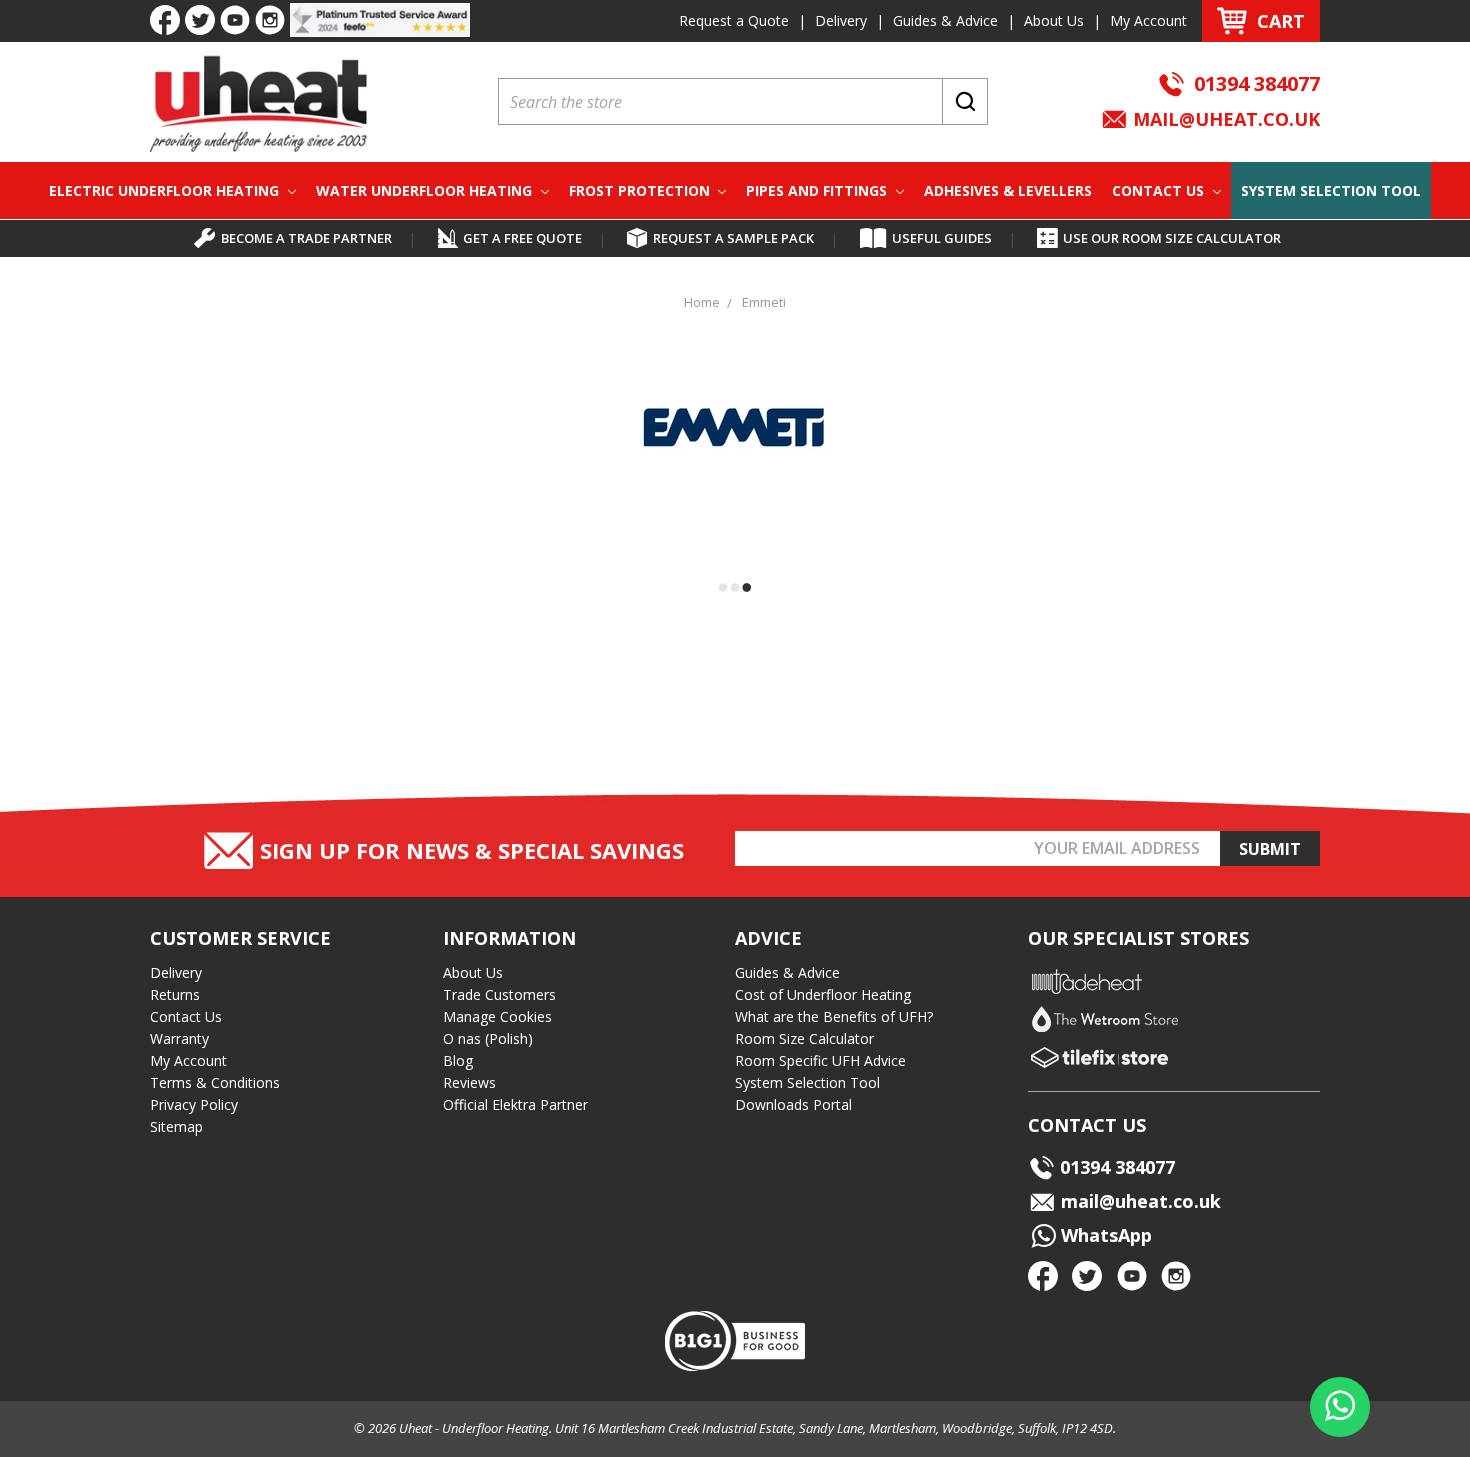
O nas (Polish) (488, 1038)
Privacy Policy (194, 1104)
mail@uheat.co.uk (1224, 119)
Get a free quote (522, 238)
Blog (458, 1060)
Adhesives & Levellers (1008, 190)
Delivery (841, 20)
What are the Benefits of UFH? (834, 1016)
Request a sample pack (733, 238)
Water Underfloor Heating (426, 190)
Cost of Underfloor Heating (823, 994)
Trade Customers (499, 994)
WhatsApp (1104, 1235)
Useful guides (942, 238)
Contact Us (1160, 190)
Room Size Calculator (804, 1038)
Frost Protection (641, 190)
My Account (1148, 20)
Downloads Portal (793, 1104)
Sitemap (176, 1126)
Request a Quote (734, 20)
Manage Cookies (497, 1016)
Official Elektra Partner (515, 1104)
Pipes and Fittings (818, 190)
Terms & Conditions (215, 1082)
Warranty (179, 1038)
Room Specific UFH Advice (820, 1060)
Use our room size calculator (1172, 238)
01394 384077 (1257, 83)
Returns (175, 994)
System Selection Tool (1331, 190)
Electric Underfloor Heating (166, 190)
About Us (1054, 20)
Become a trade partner (306, 238)
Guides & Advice (945, 20)
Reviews (469, 1082)
